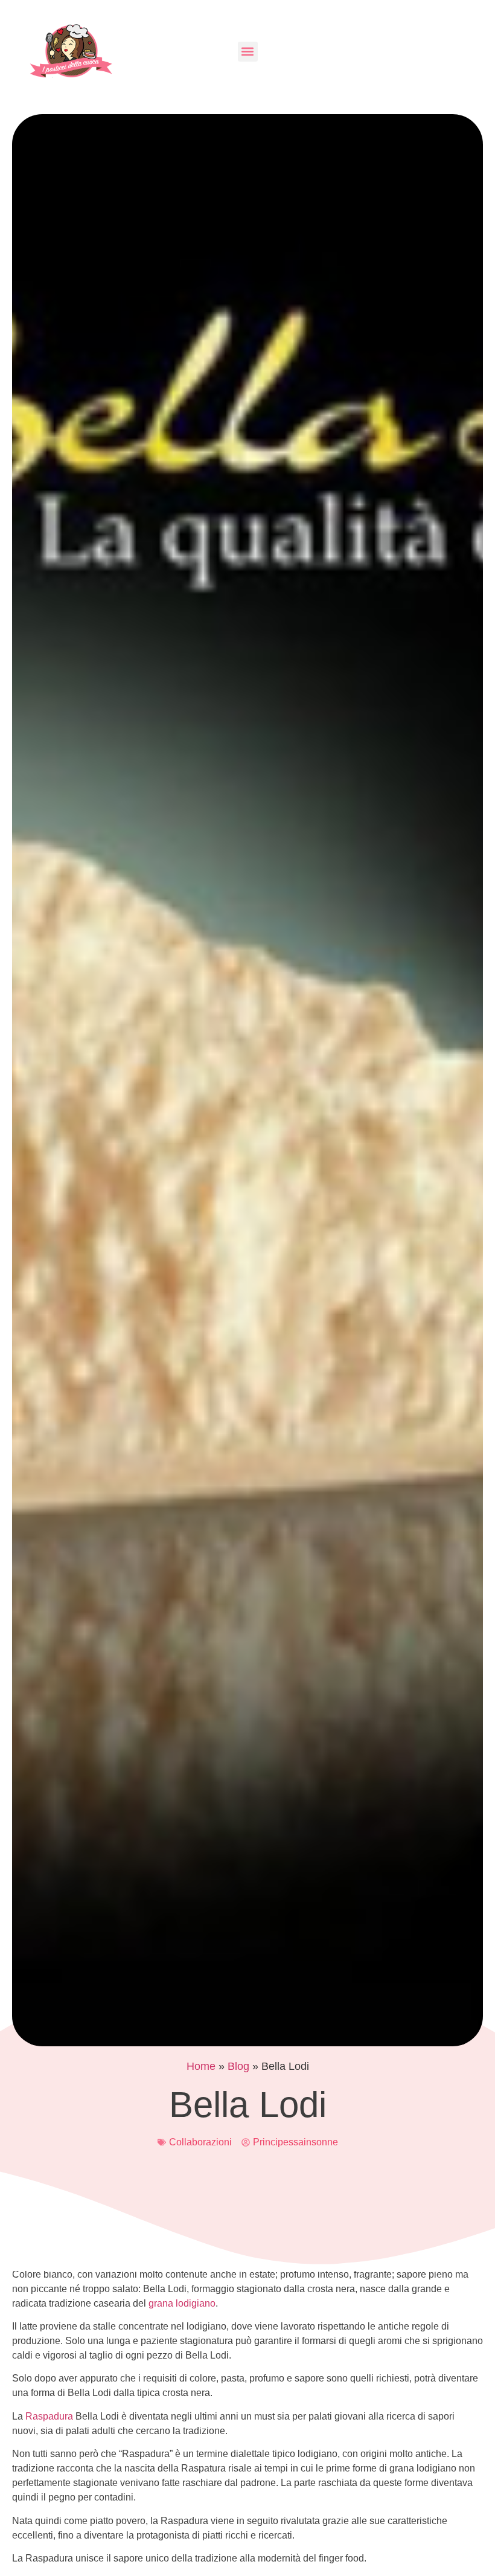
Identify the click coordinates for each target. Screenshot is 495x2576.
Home (201, 2066)
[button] (248, 52)
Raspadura (50, 2416)
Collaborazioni (200, 2142)
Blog (238, 2066)
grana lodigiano (182, 2303)
